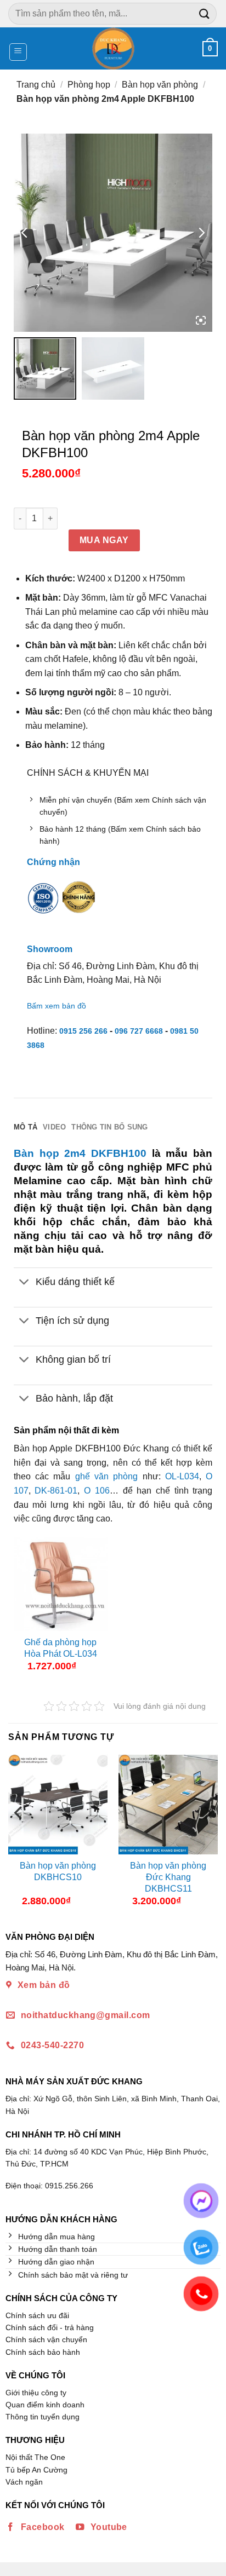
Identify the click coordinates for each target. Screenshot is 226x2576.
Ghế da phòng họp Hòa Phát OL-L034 (61, 1648)
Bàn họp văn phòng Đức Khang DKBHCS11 (168, 1877)
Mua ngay (104, 540)
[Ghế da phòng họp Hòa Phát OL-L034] (61, 1584)
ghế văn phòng (107, 1476)
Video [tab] (54, 1127)
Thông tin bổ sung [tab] (109, 1127)
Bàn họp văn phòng (160, 85)
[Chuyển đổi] (24, 1283)
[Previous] (19, 1835)
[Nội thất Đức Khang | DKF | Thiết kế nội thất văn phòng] (113, 48)
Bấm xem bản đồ (56, 1006)
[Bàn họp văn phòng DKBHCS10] (58, 1804)
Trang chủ (36, 85)
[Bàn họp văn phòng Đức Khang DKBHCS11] (168, 1804)
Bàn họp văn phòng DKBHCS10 (58, 1871)
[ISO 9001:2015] (43, 906)
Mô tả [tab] (26, 1127)
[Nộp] (205, 13)
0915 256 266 (83, 1031)
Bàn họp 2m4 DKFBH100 (80, 1153)
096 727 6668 (139, 1031)
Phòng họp (89, 85)
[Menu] (18, 52)
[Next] (207, 1835)
